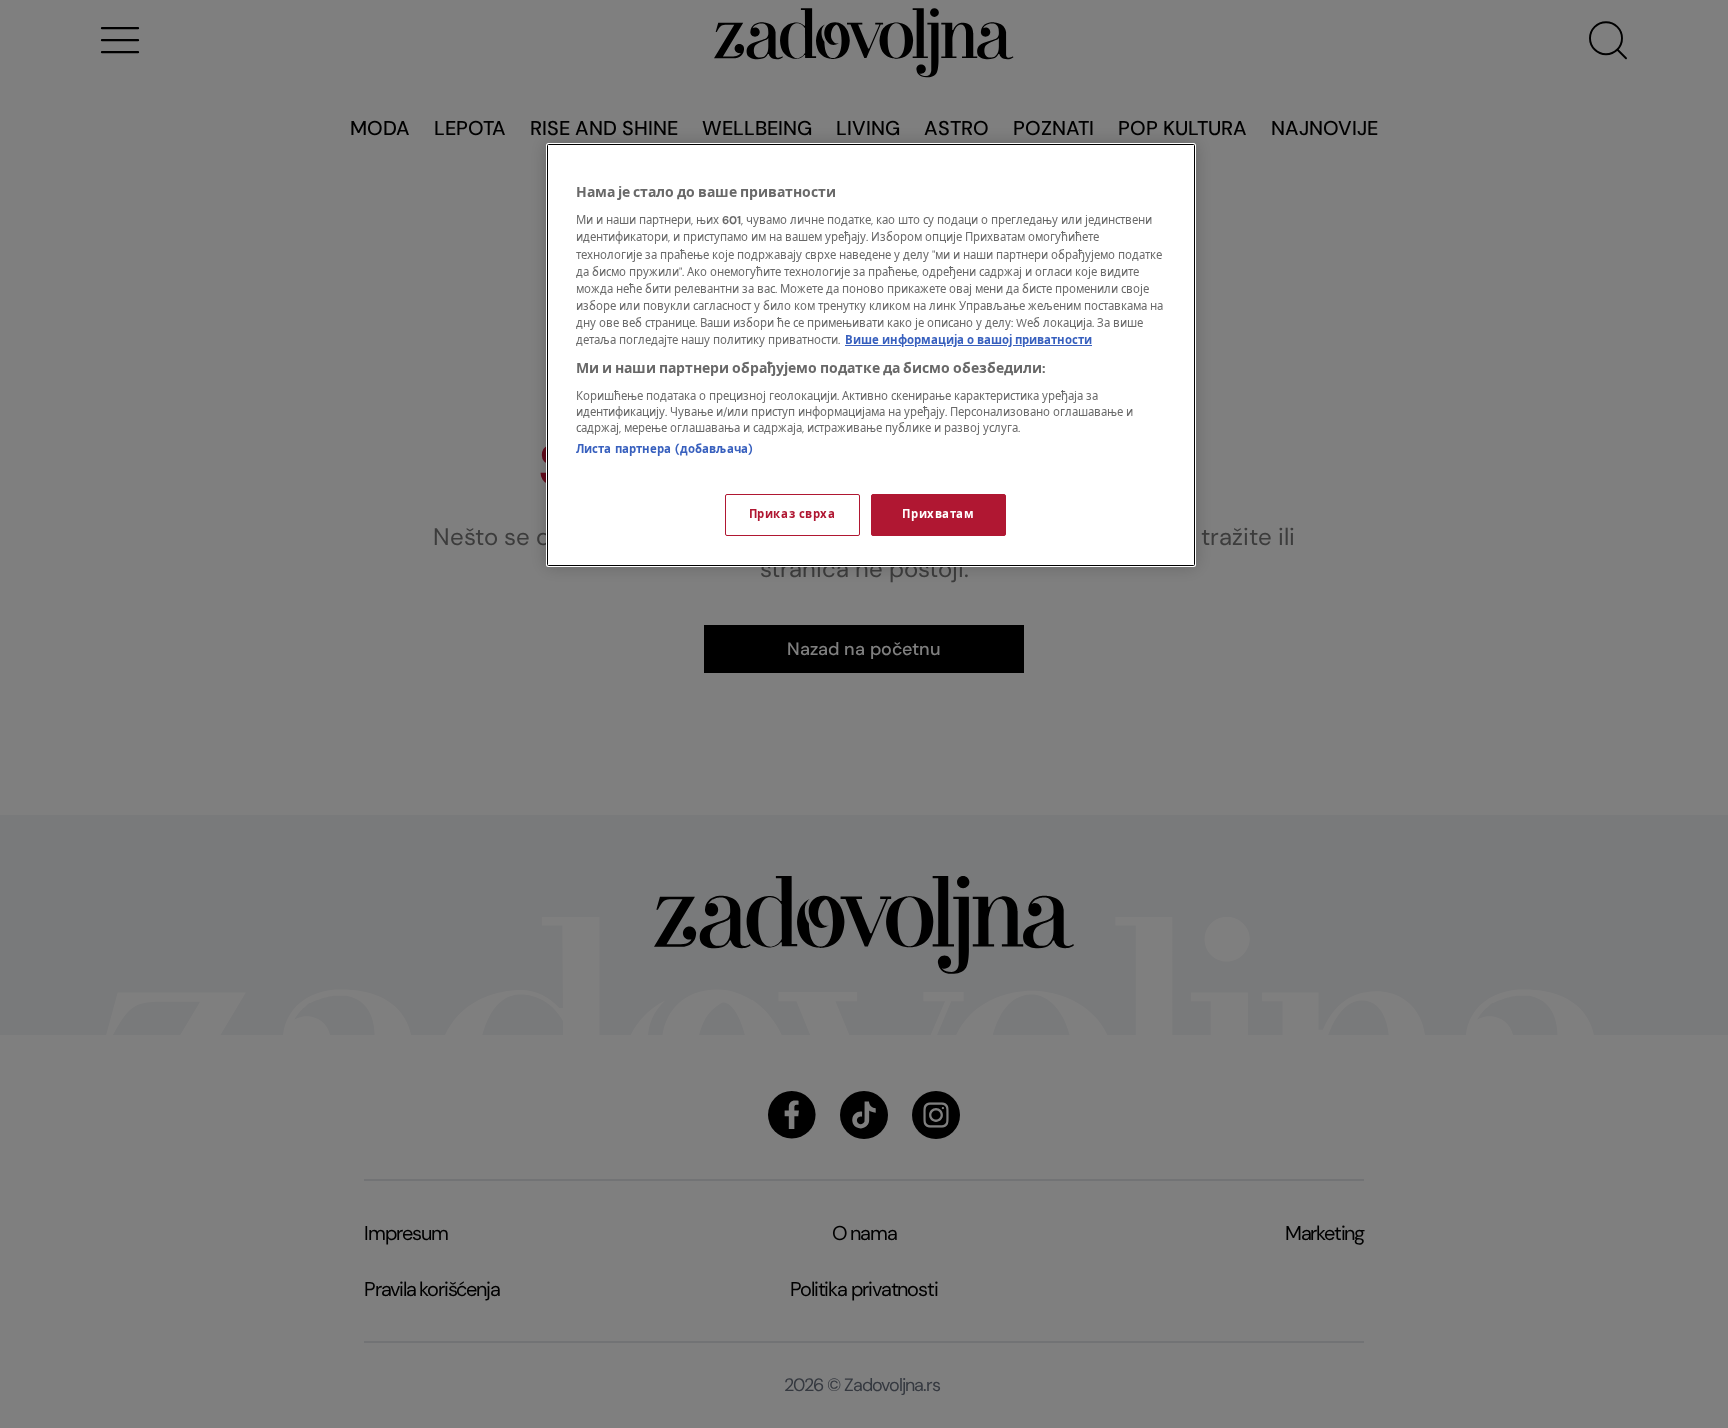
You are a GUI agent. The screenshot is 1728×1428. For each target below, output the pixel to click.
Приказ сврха (792, 514)
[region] (871, 355)
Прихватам (938, 514)
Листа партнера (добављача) (664, 449)
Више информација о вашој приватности (968, 340)
